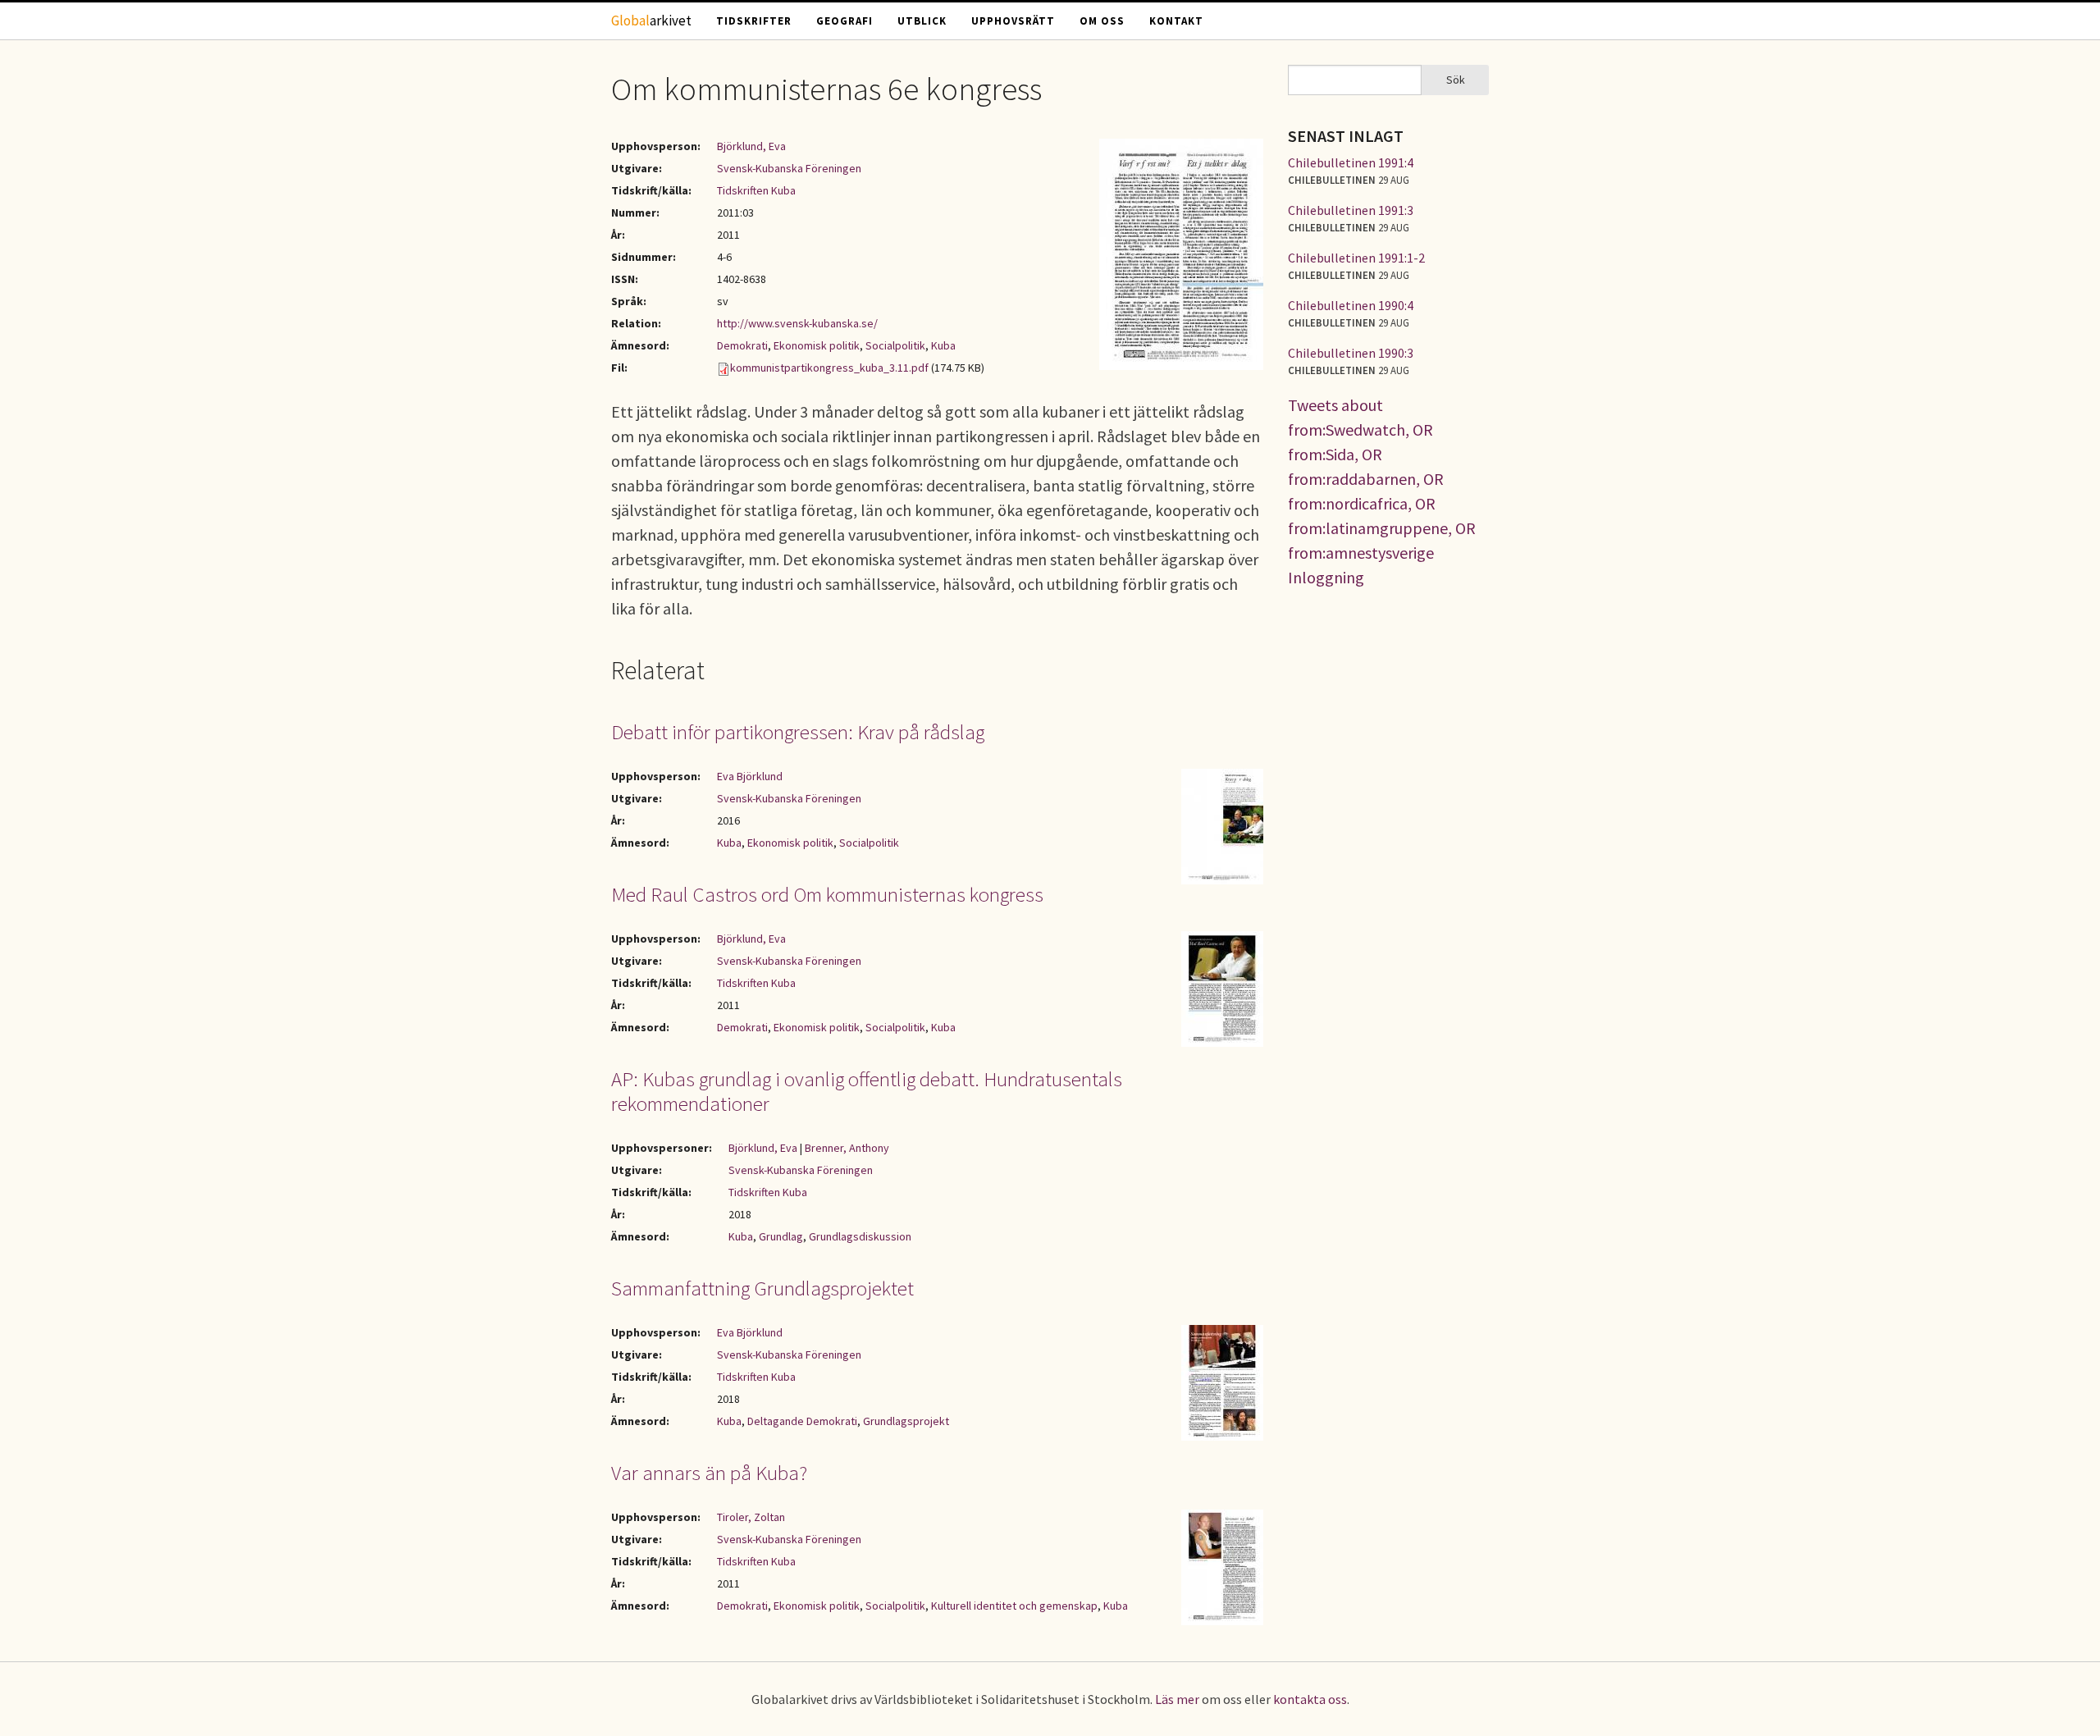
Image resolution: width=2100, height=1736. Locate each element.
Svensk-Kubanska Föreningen (789, 168)
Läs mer (1177, 1699)
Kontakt (1176, 21)
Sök (1456, 80)
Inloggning (1326, 577)
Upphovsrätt (1013, 21)
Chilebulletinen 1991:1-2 (1356, 258)
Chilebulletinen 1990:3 (1351, 353)
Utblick (922, 21)
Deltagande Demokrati (802, 1421)
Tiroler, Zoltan (751, 1517)
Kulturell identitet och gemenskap (1014, 1606)
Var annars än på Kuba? (709, 1473)
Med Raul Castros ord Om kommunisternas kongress (827, 894)
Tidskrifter (754, 21)
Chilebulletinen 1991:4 (1351, 162)
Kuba (943, 345)
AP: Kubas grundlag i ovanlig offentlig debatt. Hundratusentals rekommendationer (867, 1091)
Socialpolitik (895, 345)
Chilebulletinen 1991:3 (1351, 210)
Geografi (845, 21)
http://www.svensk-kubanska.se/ (797, 323)
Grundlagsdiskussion (860, 1236)
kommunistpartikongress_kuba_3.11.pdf (829, 368)
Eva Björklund (750, 776)
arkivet (651, 21)
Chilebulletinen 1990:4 (1351, 305)
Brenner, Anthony (847, 1148)
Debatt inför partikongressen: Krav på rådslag (798, 732)
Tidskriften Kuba (756, 190)
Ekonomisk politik (817, 345)
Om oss (1102, 21)
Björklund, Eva (751, 146)
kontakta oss (1310, 1699)
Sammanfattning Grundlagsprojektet (762, 1288)
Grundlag (781, 1236)
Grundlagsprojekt (906, 1421)
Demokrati (742, 345)
